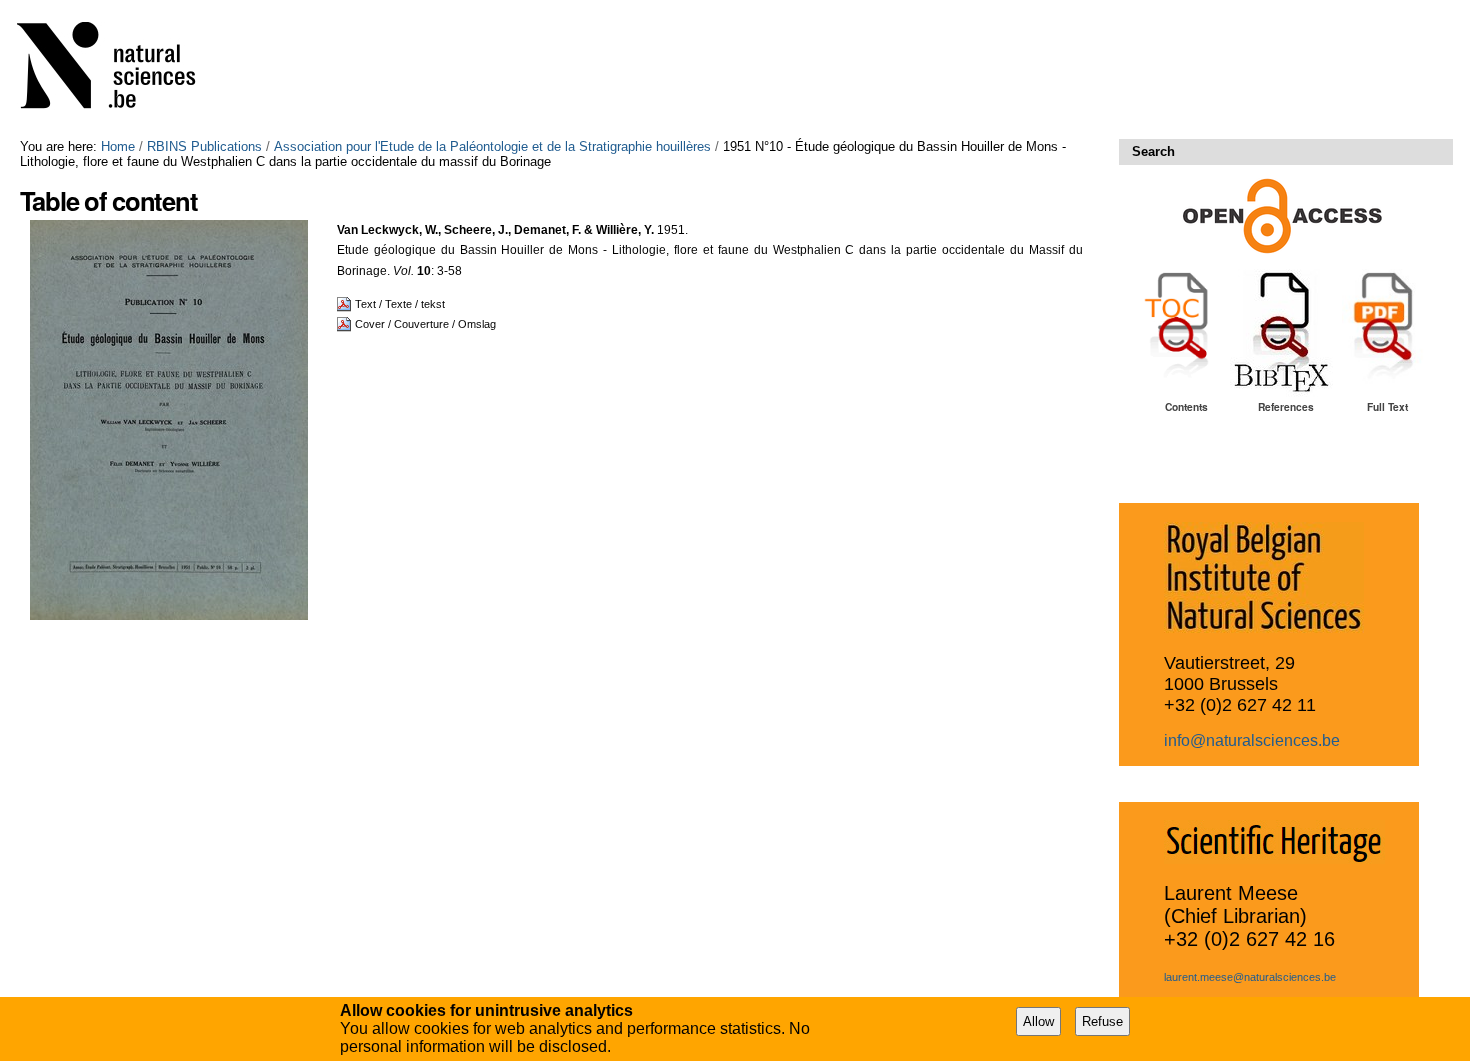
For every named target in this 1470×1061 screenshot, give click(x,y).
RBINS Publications (204, 146)
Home (118, 146)
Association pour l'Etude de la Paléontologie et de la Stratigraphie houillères (492, 146)
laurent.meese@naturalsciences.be (1250, 977)
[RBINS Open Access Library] (119, 69)
